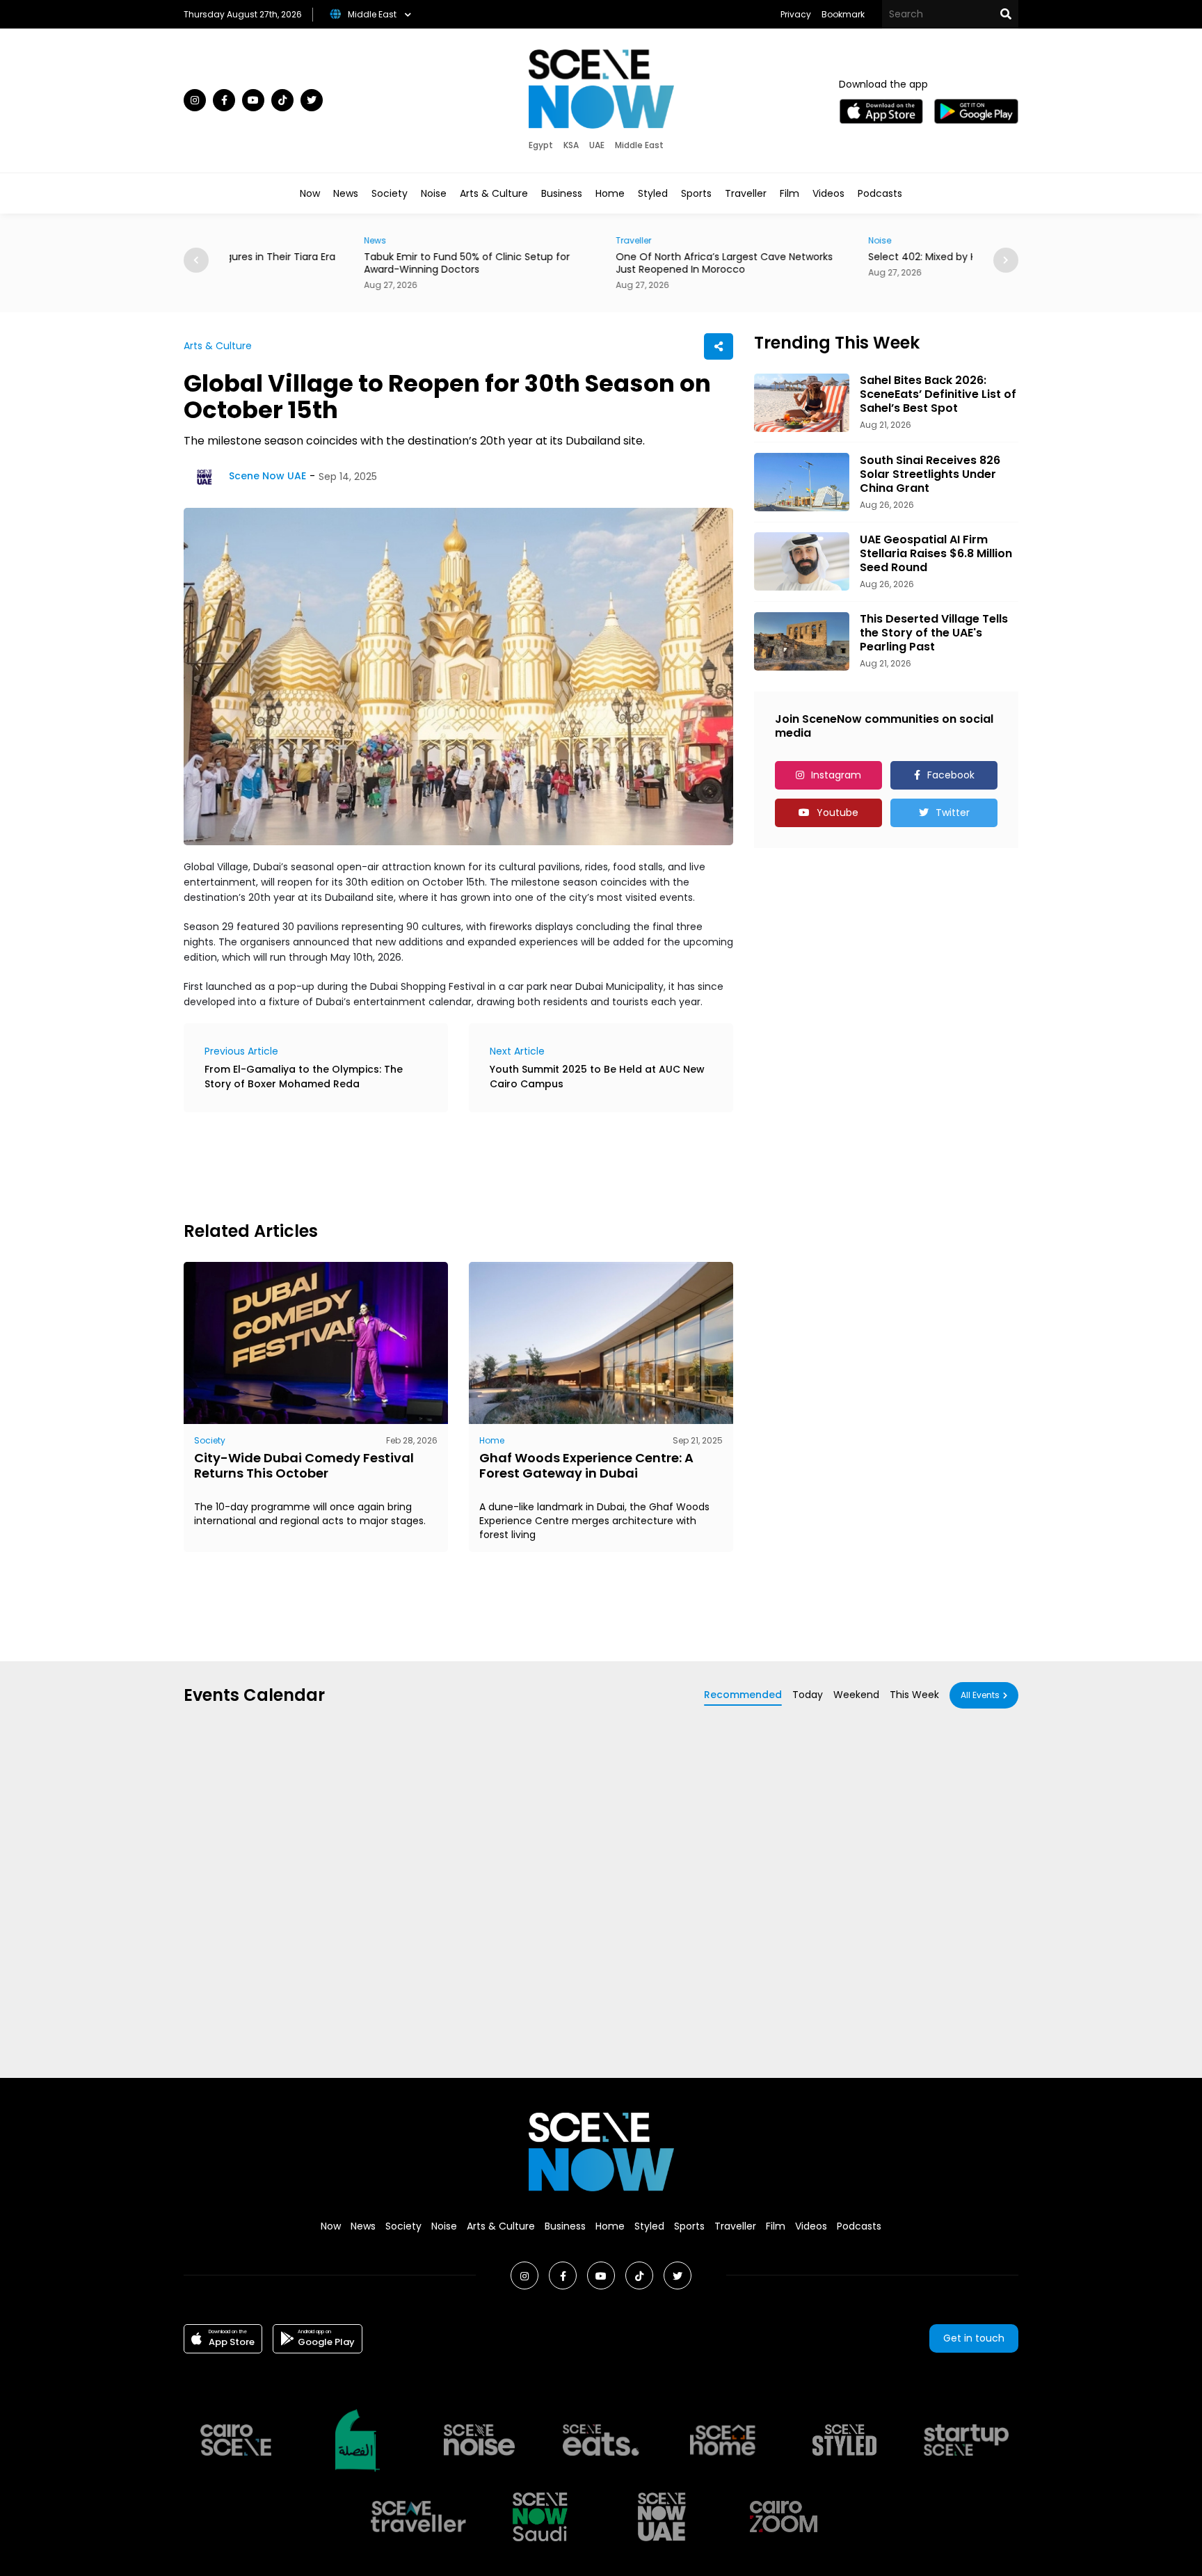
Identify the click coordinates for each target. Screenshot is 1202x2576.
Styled (653, 193)
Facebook (951, 775)
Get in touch (974, 2338)
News (346, 193)
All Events (980, 1695)
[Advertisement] (437, 1165)
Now (310, 193)
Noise (434, 193)
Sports (696, 193)
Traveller (746, 193)
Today (808, 1695)
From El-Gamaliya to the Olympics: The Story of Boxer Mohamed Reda (304, 1077)
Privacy (796, 14)
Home (610, 193)
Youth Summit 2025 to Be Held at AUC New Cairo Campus (597, 1077)
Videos (828, 193)
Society (390, 193)
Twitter (953, 813)
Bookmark (843, 14)
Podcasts (880, 193)
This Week (914, 1695)
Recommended (743, 1695)
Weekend (856, 1695)
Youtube (838, 813)
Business (562, 193)
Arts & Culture (494, 193)
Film (790, 193)
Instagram (836, 775)
